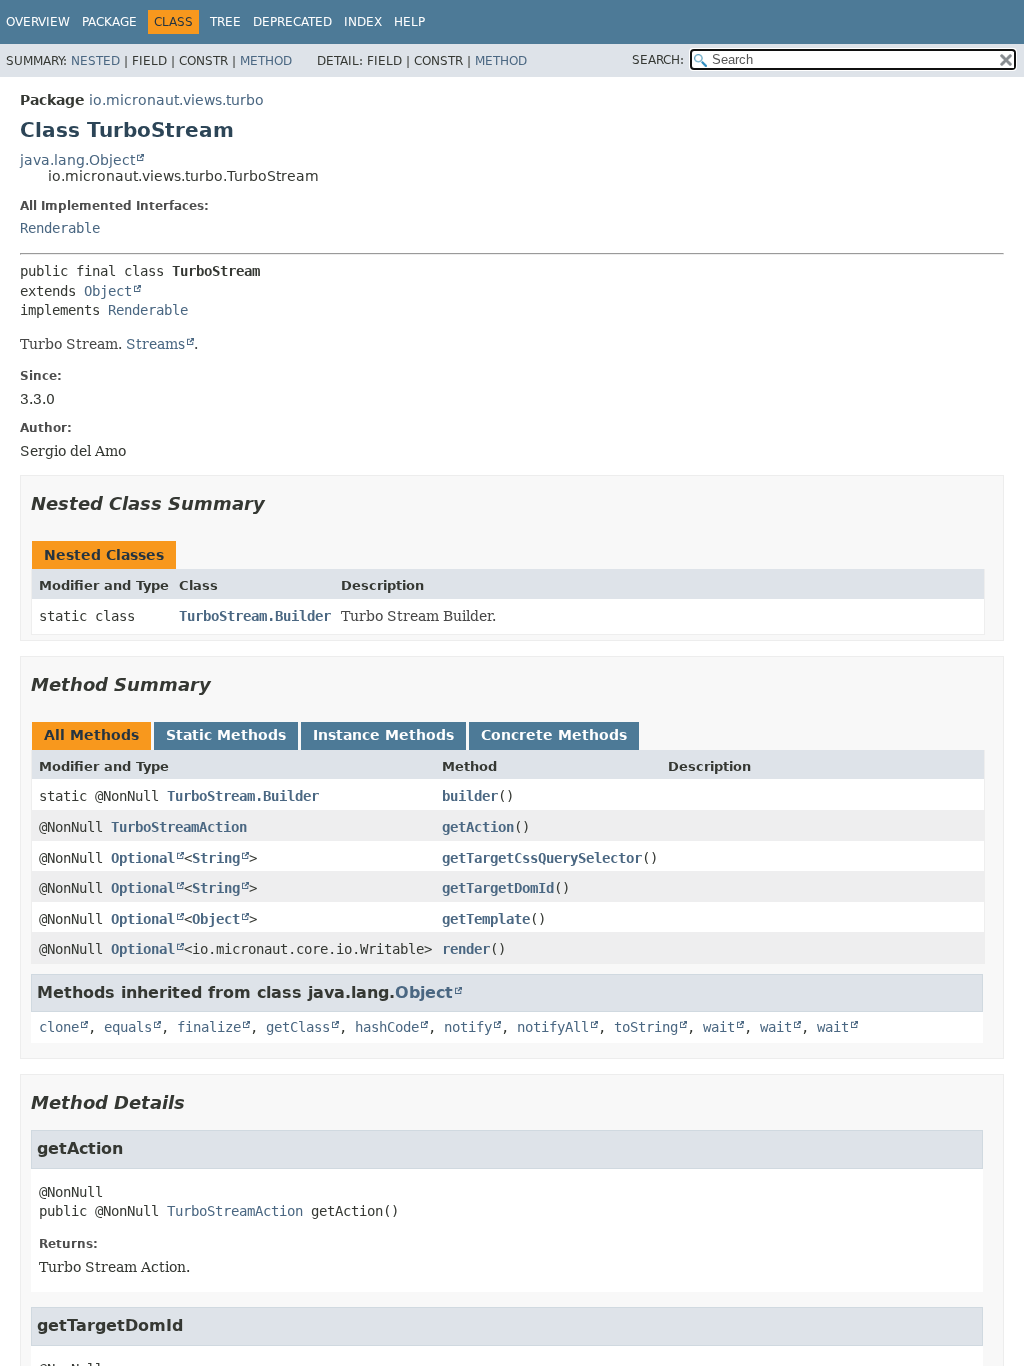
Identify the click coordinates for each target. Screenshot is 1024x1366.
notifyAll (553, 1027)
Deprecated (292, 22)
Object (108, 291)
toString (646, 1027)
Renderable (60, 228)
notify (468, 1027)
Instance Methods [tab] (383, 735)
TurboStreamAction (179, 827)
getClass (298, 1027)
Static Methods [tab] (226, 735)
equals (128, 1027)
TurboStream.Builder (255, 616)
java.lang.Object (77, 160)
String (216, 858)
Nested (95, 61)
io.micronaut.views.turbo (176, 100)
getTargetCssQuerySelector (542, 858)
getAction (478, 827)
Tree (225, 22)
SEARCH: (658, 60)
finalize (209, 1027)
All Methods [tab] (91, 735)
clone (59, 1027)
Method (266, 61)
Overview (38, 22)
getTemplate (486, 919)
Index (363, 22)
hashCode (387, 1027)
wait (719, 1027)
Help (409, 22)
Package (109, 22)
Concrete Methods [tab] (554, 735)
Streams (155, 344)
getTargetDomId (498, 888)
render (466, 949)
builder (470, 796)
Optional (143, 858)
